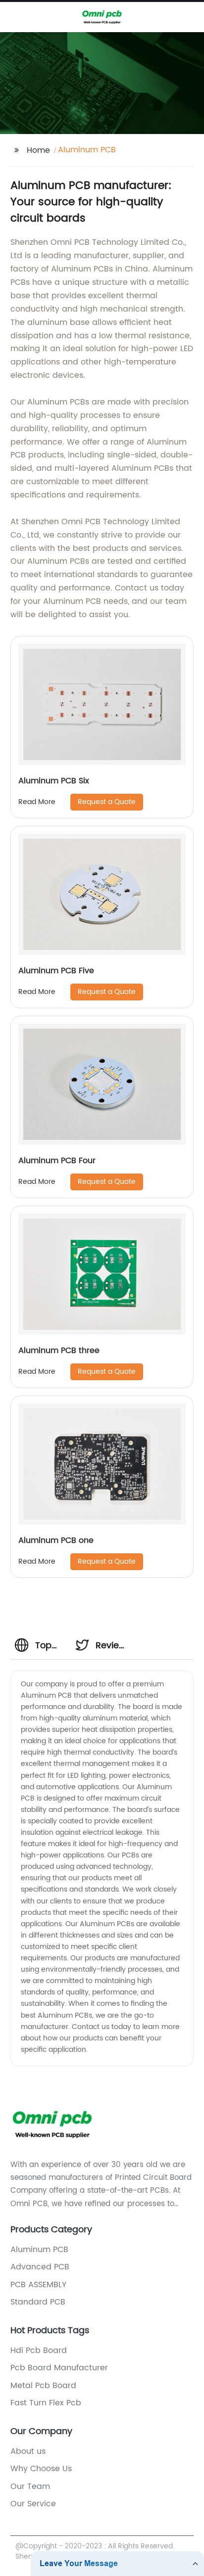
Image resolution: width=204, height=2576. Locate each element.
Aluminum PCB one (56, 1540)
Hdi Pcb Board (39, 2350)
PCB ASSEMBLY (38, 2285)
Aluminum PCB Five (56, 971)
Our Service (33, 2504)
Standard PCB (38, 2302)
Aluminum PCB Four (57, 1161)
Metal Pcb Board (43, 2386)
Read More (37, 802)
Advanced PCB (40, 2267)
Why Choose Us (41, 2469)
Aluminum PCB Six (54, 781)
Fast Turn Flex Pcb (46, 2403)
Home (38, 150)
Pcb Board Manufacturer (59, 2368)
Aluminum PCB (39, 2250)
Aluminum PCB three (59, 1351)
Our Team (30, 2486)
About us (28, 2451)
